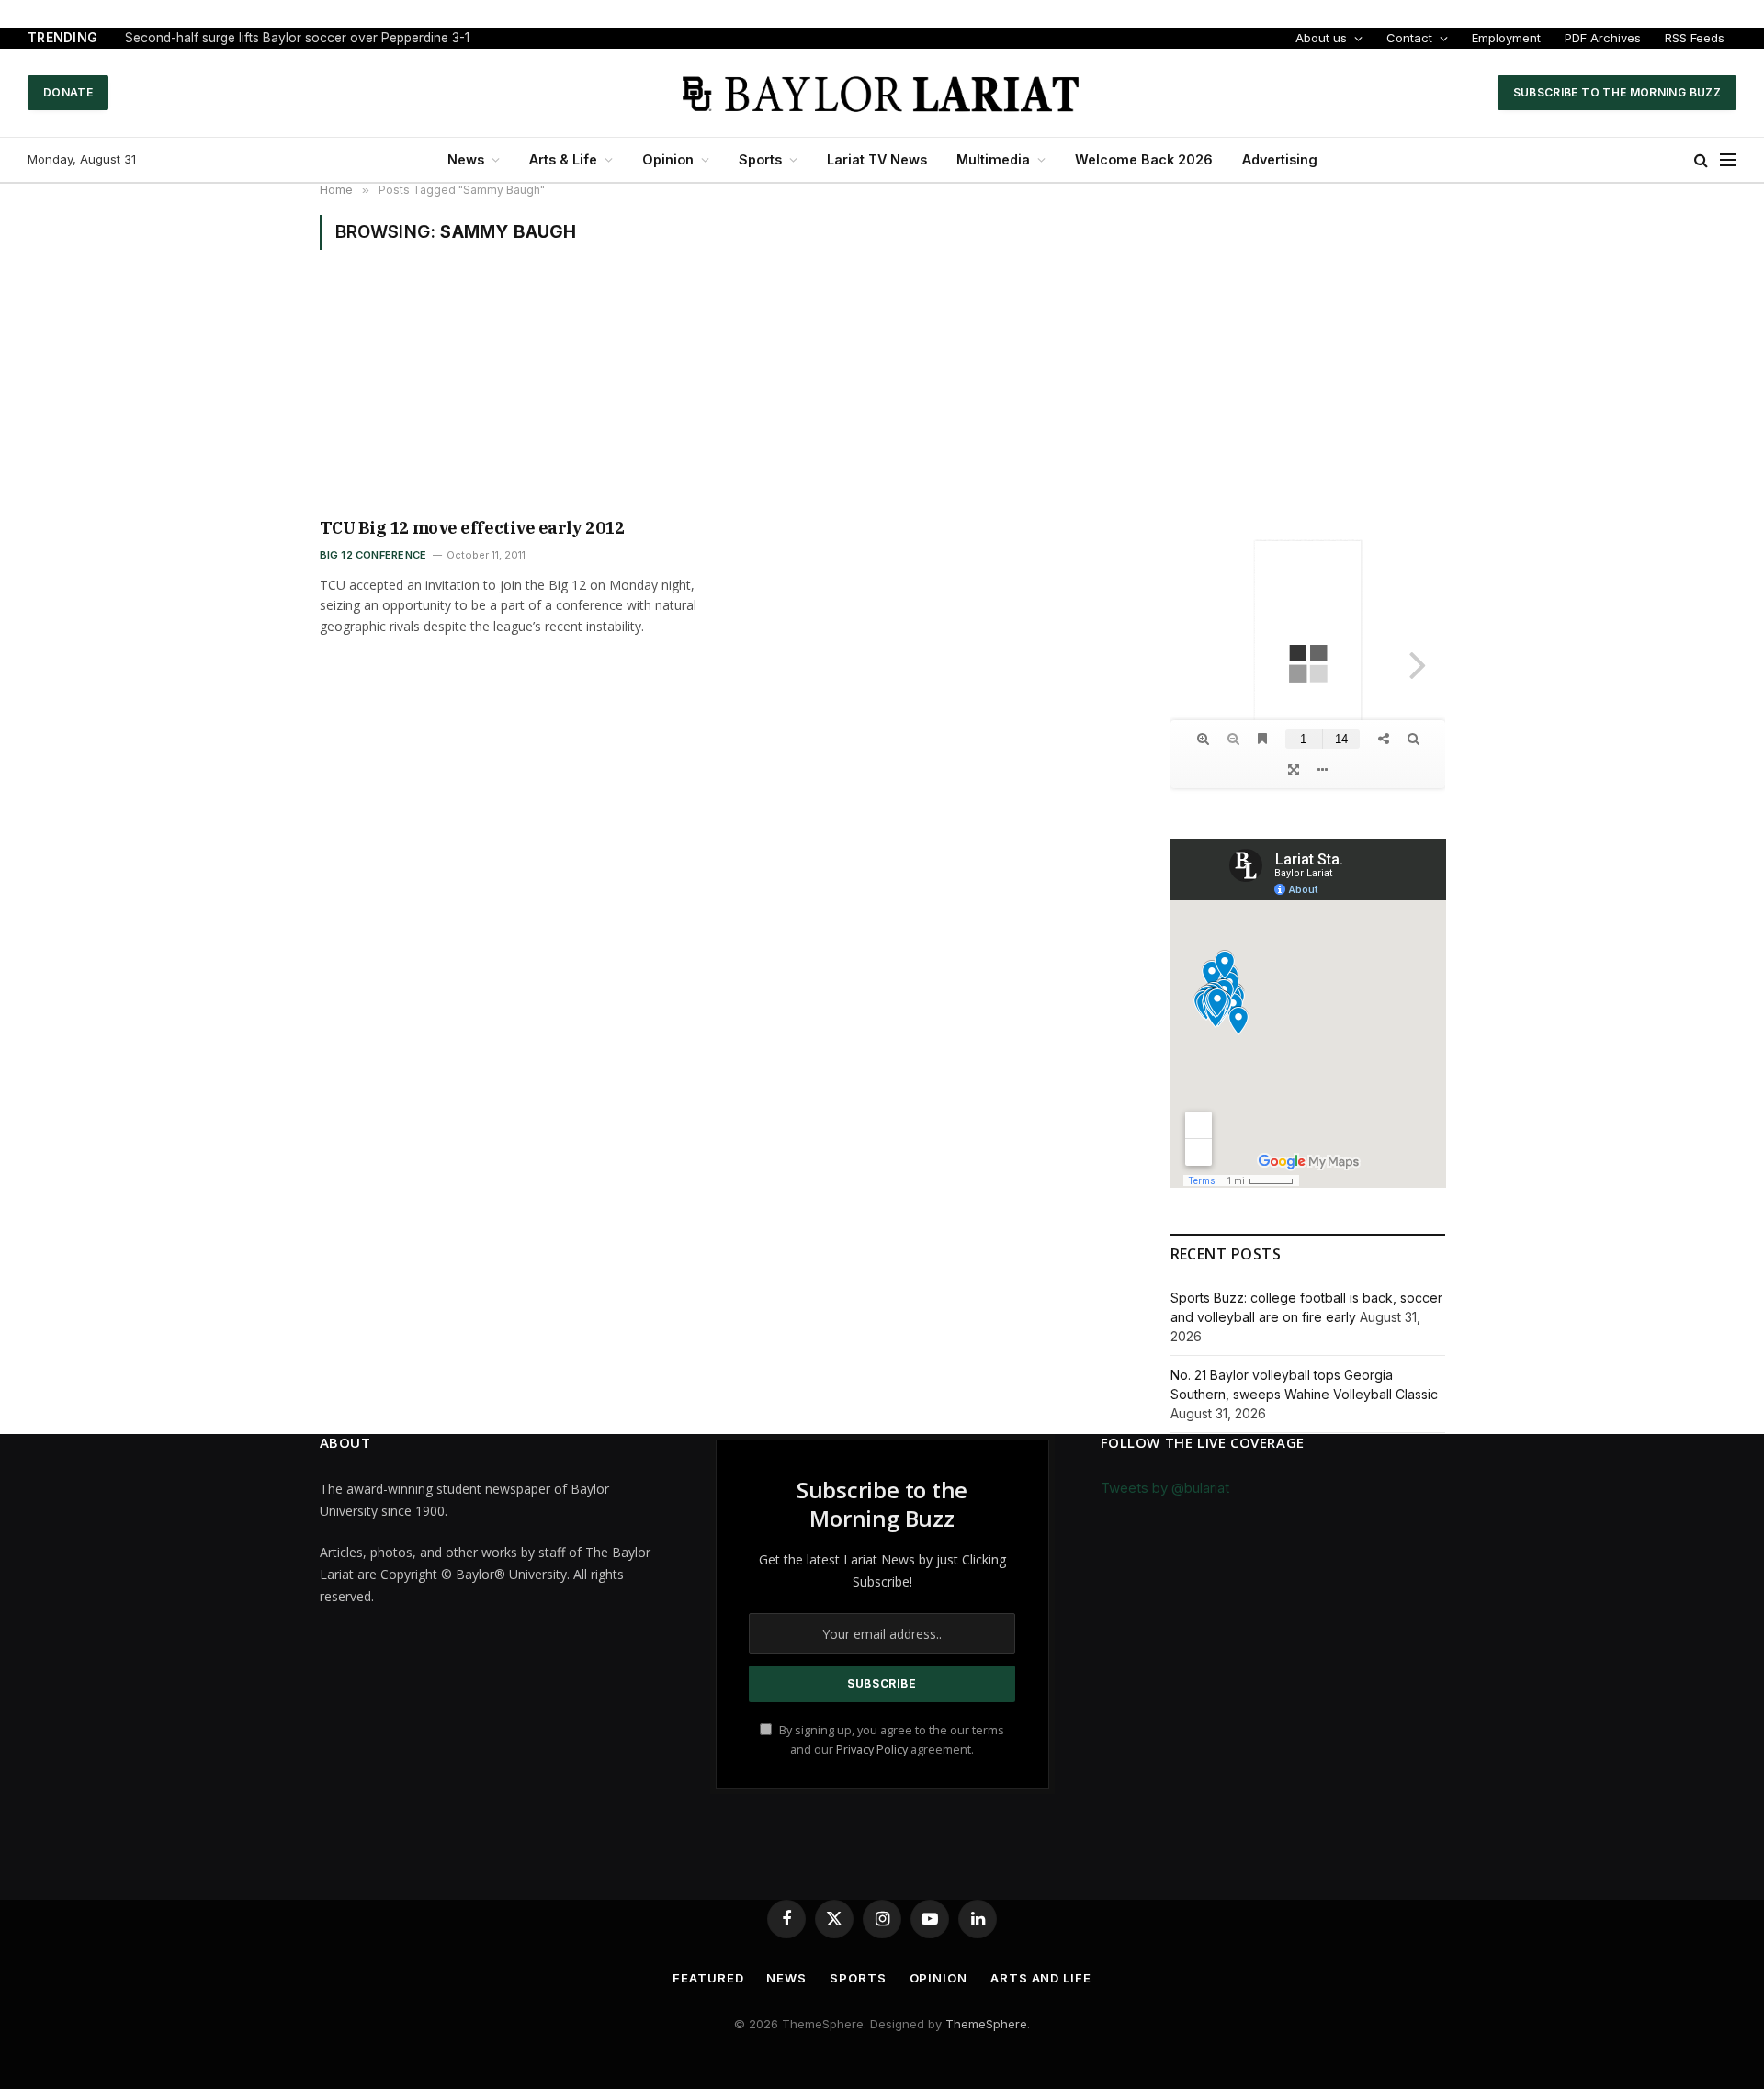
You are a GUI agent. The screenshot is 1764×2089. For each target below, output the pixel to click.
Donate (68, 92)
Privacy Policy (872, 1750)
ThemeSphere (986, 2024)
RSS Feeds (1695, 38)
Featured (708, 1978)
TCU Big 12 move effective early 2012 (472, 528)
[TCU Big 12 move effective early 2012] (513, 395)
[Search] (1701, 160)
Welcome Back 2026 (1144, 159)
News (466, 159)
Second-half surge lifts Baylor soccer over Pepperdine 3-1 (297, 38)
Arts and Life (1041, 1978)
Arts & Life (563, 159)
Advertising (1280, 159)
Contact (1409, 38)
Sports (760, 159)
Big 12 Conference (373, 555)
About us (1321, 38)
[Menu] (1728, 160)
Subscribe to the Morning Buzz (1617, 92)
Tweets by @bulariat (1165, 1488)
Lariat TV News (877, 159)
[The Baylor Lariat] (882, 93)
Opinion (668, 159)
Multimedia (993, 159)
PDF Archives (1603, 38)
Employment (1506, 38)
